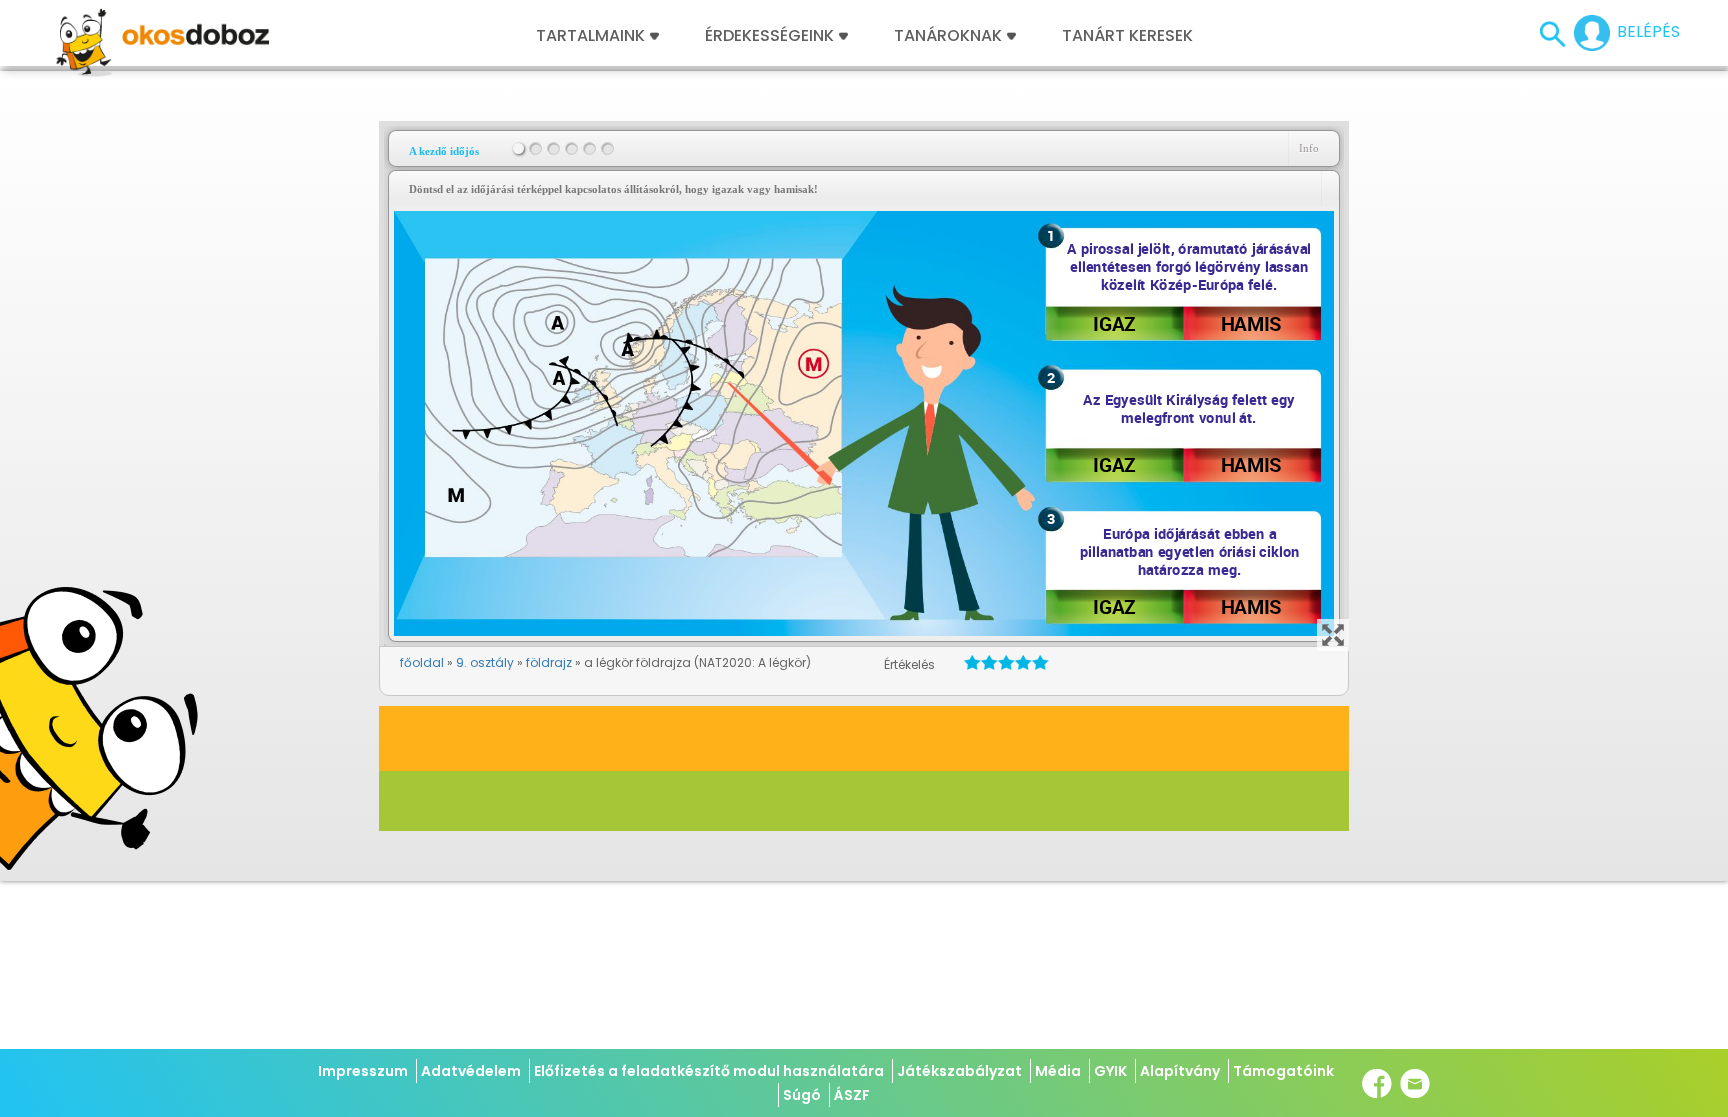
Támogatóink (1283, 1071)
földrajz (549, 662)
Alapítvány (1180, 1071)
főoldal (422, 662)
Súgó (802, 1095)
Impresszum (363, 1071)
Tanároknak (948, 36)
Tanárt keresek (1127, 36)
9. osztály (485, 662)
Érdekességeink (771, 36)
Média (1058, 1071)
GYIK (1110, 1071)
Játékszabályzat (959, 1071)
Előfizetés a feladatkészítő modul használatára (709, 1071)
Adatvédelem (471, 1071)
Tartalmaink (590, 36)
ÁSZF (852, 1095)
